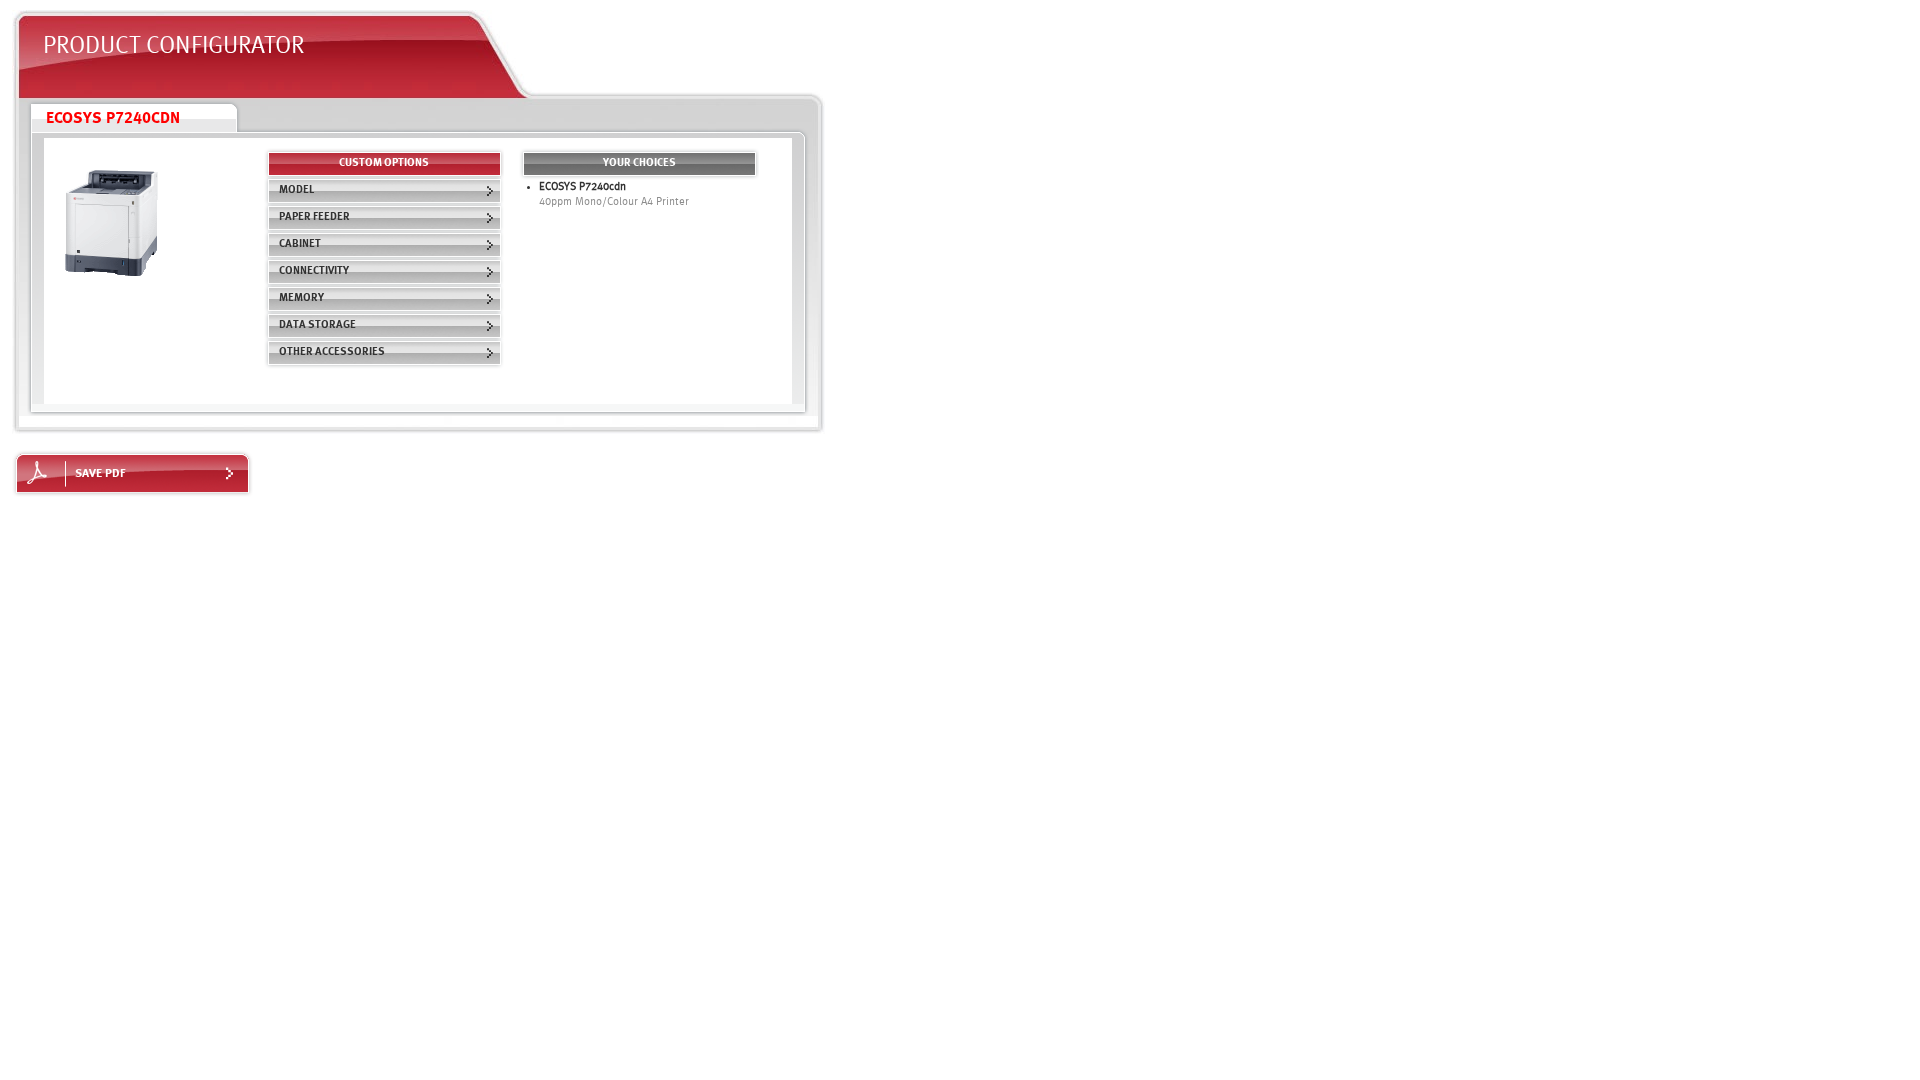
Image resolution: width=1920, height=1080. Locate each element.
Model (296, 190)
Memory (301, 298)
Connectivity (314, 271)
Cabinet (300, 244)
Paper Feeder (314, 217)
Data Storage (317, 325)
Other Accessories (332, 352)
